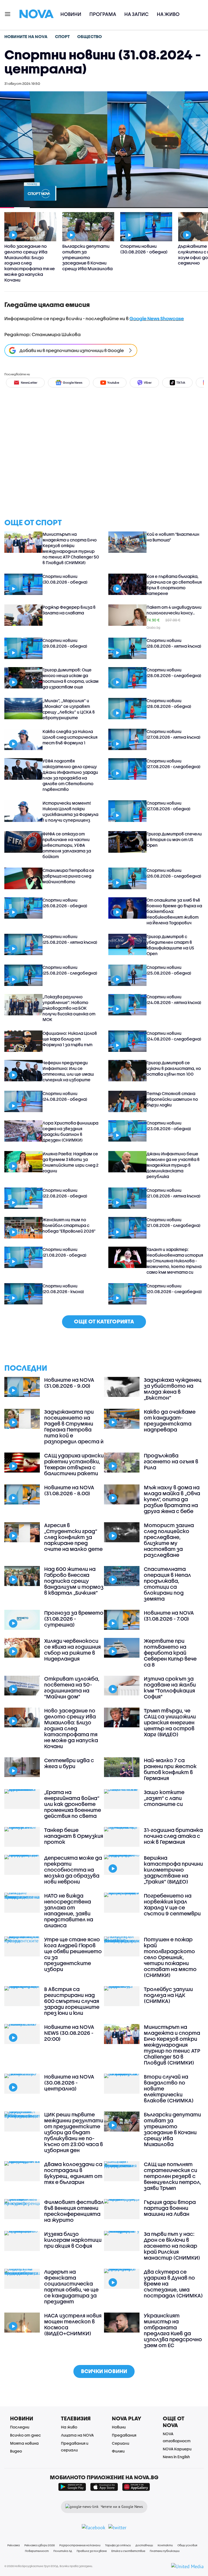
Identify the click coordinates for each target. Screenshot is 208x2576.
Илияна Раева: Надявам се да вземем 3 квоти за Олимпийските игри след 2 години (71, 1162)
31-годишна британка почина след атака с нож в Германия (173, 1836)
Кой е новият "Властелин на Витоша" (173, 537)
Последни (20, 2427)
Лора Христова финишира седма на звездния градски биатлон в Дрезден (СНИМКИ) (70, 1131)
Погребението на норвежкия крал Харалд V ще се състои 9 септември (172, 1905)
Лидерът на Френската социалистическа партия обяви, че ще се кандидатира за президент (71, 2287)
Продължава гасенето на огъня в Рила (171, 1461)
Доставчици (144, 2545)
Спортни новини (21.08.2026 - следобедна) (173, 1222)
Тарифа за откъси (118, 2545)
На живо (168, 14)
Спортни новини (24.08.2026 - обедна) (65, 1096)
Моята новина (24, 2443)
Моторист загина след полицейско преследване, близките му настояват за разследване (169, 1540)
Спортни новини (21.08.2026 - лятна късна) (173, 1193)
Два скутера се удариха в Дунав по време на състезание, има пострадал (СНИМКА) (173, 2284)
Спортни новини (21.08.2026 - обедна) (64, 1252)
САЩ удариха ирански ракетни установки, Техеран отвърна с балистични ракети (74, 1464)
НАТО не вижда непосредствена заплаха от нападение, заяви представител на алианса (69, 1911)
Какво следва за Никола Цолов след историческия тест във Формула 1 (70, 737)
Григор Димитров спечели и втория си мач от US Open (174, 839)
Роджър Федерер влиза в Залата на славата (69, 610)
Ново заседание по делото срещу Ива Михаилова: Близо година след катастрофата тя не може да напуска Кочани (71, 1728)
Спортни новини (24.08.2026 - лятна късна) (174, 1000)
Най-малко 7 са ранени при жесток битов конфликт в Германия (170, 1769)
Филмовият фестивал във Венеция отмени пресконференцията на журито (74, 2211)
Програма (103, 14)
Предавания (124, 2435)
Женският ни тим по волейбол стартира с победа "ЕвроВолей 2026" (69, 1225)
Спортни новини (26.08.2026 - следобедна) (174, 873)
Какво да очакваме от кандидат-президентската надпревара (170, 1421)
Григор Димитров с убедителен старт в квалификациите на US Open (170, 945)
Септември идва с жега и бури (69, 1763)
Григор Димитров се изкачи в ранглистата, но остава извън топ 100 (174, 1068)
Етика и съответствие (128, 2551)
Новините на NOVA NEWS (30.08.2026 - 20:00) (69, 2033)
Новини (71, 14)
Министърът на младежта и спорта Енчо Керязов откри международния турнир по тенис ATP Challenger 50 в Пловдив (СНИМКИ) (71, 548)
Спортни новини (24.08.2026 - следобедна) (174, 1036)
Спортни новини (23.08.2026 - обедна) (169, 1126)
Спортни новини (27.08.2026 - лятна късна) (173, 734)
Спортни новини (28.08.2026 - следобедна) (174, 673)
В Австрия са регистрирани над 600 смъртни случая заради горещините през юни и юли (72, 2001)
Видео (16, 2451)
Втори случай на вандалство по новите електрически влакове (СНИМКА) (169, 2089)
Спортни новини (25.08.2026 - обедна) (169, 970)
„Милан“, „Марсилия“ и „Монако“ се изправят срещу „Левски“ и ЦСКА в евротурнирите (69, 709)
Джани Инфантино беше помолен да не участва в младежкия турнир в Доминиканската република (173, 1165)
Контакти (165, 2545)
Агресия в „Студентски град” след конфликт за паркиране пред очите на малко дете (73, 1537)
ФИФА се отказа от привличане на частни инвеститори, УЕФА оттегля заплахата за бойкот (67, 845)
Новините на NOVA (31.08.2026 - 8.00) (69, 1490)
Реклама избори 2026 (40, 2545)
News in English (176, 2457)
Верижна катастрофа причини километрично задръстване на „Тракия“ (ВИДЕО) (173, 1870)
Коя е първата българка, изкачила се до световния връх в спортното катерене (174, 585)
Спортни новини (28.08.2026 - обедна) (169, 703)
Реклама (14, 2545)
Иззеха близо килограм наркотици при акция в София (73, 2240)
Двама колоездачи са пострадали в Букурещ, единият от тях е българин (73, 2173)
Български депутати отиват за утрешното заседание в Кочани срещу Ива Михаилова (172, 2129)
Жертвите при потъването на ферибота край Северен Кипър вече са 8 (170, 1653)
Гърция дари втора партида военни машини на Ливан (170, 2208)
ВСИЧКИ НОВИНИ (104, 2371)
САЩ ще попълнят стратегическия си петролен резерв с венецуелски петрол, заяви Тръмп (173, 2176)
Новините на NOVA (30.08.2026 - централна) (69, 2083)
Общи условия (187, 2545)
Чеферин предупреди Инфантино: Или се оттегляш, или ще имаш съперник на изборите (68, 1071)
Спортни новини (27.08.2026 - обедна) (168, 806)
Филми (118, 2451)
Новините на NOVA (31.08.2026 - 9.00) (69, 1383)
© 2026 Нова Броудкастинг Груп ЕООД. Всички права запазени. (49, 2566)
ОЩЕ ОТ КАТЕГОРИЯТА (104, 1321)
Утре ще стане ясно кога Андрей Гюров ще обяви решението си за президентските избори (73, 1954)
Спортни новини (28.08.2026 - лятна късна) (174, 643)
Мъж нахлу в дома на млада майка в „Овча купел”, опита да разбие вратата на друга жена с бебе (172, 1499)
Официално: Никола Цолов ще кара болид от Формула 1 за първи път (70, 1039)
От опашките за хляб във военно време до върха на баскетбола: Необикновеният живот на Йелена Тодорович (174, 911)
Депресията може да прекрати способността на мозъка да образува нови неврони (73, 1870)
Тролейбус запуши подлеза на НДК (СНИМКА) (168, 1995)
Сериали (121, 2443)
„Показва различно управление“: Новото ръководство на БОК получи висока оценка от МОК (69, 1008)
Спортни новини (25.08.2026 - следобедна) (70, 970)
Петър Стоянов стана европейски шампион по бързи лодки (172, 1099)
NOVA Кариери (177, 2449)
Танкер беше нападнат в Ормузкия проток (74, 1836)
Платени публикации (165, 2551)
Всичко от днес (25, 2435)
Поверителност (37, 2551)
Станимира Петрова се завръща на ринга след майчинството (68, 876)
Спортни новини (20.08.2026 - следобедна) (174, 1289)
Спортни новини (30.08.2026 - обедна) (65, 579)
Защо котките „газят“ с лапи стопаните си (164, 1798)
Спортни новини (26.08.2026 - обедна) (65, 903)
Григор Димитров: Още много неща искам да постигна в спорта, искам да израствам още (71, 678)
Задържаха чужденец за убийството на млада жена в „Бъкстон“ (173, 1389)
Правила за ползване (92, 2551)
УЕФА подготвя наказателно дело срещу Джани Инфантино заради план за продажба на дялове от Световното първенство (70, 775)
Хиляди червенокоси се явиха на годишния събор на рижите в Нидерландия (72, 1650)
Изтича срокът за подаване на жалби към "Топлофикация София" (170, 1688)
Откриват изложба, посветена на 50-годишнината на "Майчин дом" (72, 1688)
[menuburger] (8, 14)
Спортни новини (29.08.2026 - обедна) (65, 643)
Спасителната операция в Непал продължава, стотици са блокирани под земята (167, 1584)
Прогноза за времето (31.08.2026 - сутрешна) (74, 1619)
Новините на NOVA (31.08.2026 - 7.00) (169, 1616)
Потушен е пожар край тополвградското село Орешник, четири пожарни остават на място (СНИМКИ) (170, 1957)
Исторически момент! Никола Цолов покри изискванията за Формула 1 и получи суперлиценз (70, 812)
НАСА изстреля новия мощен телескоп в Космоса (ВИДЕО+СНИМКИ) (73, 2324)
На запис (136, 14)
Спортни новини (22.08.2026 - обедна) (65, 1193)
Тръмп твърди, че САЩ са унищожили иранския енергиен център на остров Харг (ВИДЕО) (170, 1722)
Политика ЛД (63, 2551)
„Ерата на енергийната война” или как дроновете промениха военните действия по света (73, 1804)
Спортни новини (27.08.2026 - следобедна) (173, 764)
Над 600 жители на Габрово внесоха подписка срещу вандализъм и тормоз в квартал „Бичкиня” (74, 1581)
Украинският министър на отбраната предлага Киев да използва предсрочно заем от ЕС (173, 2330)
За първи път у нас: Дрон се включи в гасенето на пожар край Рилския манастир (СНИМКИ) (172, 2246)
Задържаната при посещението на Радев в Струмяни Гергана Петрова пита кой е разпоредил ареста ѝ (74, 1427)
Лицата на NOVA (77, 2435)
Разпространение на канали (80, 2545)
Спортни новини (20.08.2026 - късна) (63, 1289)
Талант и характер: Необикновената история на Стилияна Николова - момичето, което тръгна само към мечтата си (175, 1261)
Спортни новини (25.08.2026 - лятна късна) (70, 939)
